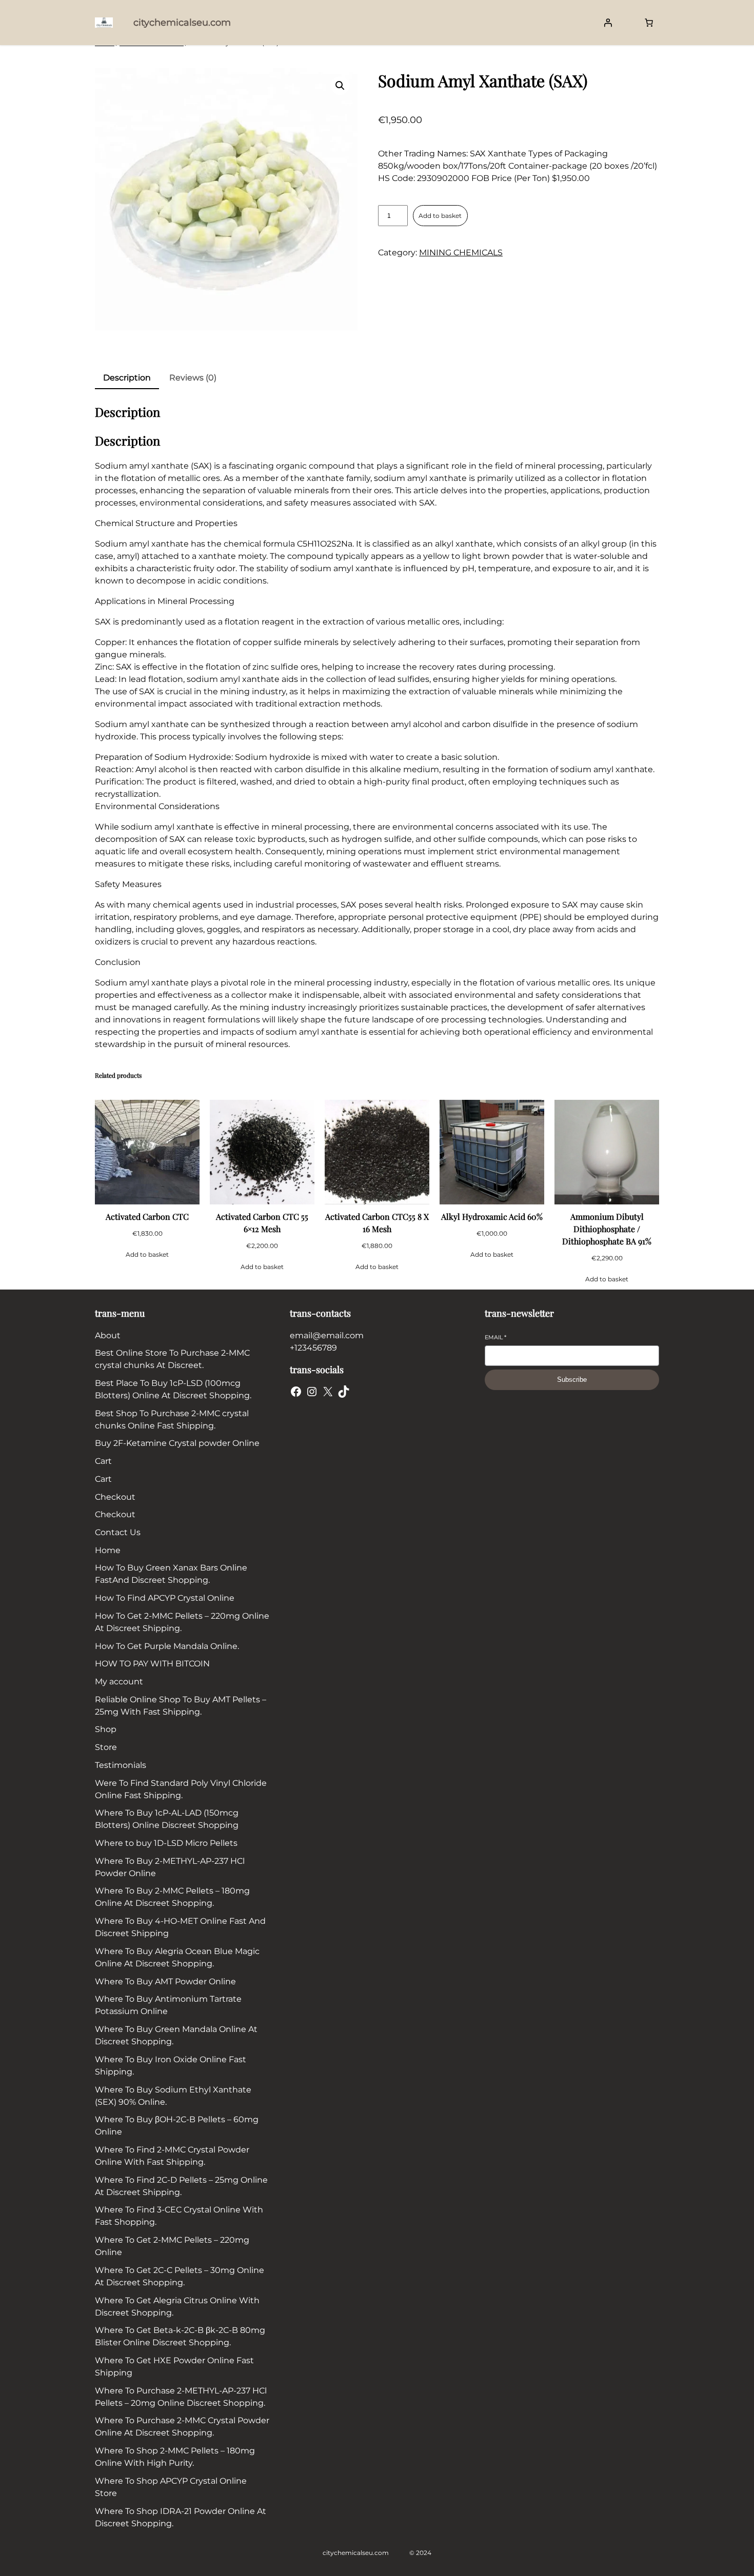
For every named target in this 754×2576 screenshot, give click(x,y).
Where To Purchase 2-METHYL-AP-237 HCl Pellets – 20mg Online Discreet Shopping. (181, 2397)
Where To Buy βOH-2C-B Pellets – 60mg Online (177, 2126)
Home (108, 1550)
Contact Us (118, 1532)
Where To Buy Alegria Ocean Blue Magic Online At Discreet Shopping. (177, 1957)
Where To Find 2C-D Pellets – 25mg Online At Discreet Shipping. (181, 2186)
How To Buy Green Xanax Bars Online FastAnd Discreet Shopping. (171, 1574)
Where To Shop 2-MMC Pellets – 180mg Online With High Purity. (175, 2457)
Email (495, 1337)
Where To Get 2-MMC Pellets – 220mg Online (172, 2246)
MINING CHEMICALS (461, 253)
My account (119, 1682)
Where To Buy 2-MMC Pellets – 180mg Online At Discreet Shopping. (172, 1897)
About (108, 1335)
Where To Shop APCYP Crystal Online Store (171, 2487)
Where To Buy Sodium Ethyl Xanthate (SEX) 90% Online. (173, 2096)
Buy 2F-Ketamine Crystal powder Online (177, 1443)
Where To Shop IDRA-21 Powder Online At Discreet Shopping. (181, 2517)
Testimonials (121, 1765)
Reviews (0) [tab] (193, 378)
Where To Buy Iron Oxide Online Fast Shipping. (171, 2066)
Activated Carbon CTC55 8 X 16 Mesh (377, 1223)
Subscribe (572, 1380)
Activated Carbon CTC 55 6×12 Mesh (262, 1223)
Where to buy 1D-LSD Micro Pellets (166, 1843)
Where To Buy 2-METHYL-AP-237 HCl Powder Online (170, 1867)
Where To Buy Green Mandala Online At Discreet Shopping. (176, 2035)
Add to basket (440, 216)
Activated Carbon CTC (147, 1216)
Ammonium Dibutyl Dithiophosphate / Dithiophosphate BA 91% (607, 1229)
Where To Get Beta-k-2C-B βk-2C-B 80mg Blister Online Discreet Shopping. (180, 2336)
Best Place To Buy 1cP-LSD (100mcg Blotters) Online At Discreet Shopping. (173, 1389)
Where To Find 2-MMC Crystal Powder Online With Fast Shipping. (172, 2156)
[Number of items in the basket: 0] (649, 23)
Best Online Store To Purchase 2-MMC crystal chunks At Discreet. (172, 1359)
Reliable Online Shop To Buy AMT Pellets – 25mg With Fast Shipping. (181, 1706)
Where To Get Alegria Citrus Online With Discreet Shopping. (177, 2307)
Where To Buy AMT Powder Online (165, 1981)
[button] (340, 86)
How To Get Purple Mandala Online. (167, 1646)
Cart (103, 1461)
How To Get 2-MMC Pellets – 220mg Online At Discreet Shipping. (182, 1622)
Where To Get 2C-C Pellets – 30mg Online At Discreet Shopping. (180, 2276)
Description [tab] (127, 378)
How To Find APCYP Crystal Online (165, 1598)
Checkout (115, 1497)
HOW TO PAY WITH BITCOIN (152, 1664)
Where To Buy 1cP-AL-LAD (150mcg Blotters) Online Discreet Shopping (167, 1819)
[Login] (608, 23)
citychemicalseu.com (182, 23)
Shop (106, 1729)
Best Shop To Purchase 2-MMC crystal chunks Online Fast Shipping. (172, 1420)
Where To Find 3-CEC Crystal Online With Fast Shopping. (179, 2216)
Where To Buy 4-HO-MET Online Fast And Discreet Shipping (180, 1927)
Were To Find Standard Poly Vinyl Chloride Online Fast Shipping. (181, 1789)
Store (106, 1747)
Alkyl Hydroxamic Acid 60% (492, 1216)
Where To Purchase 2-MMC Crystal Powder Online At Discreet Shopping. (182, 2427)
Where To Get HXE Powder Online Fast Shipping (174, 2367)
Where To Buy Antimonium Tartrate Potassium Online (168, 2005)
